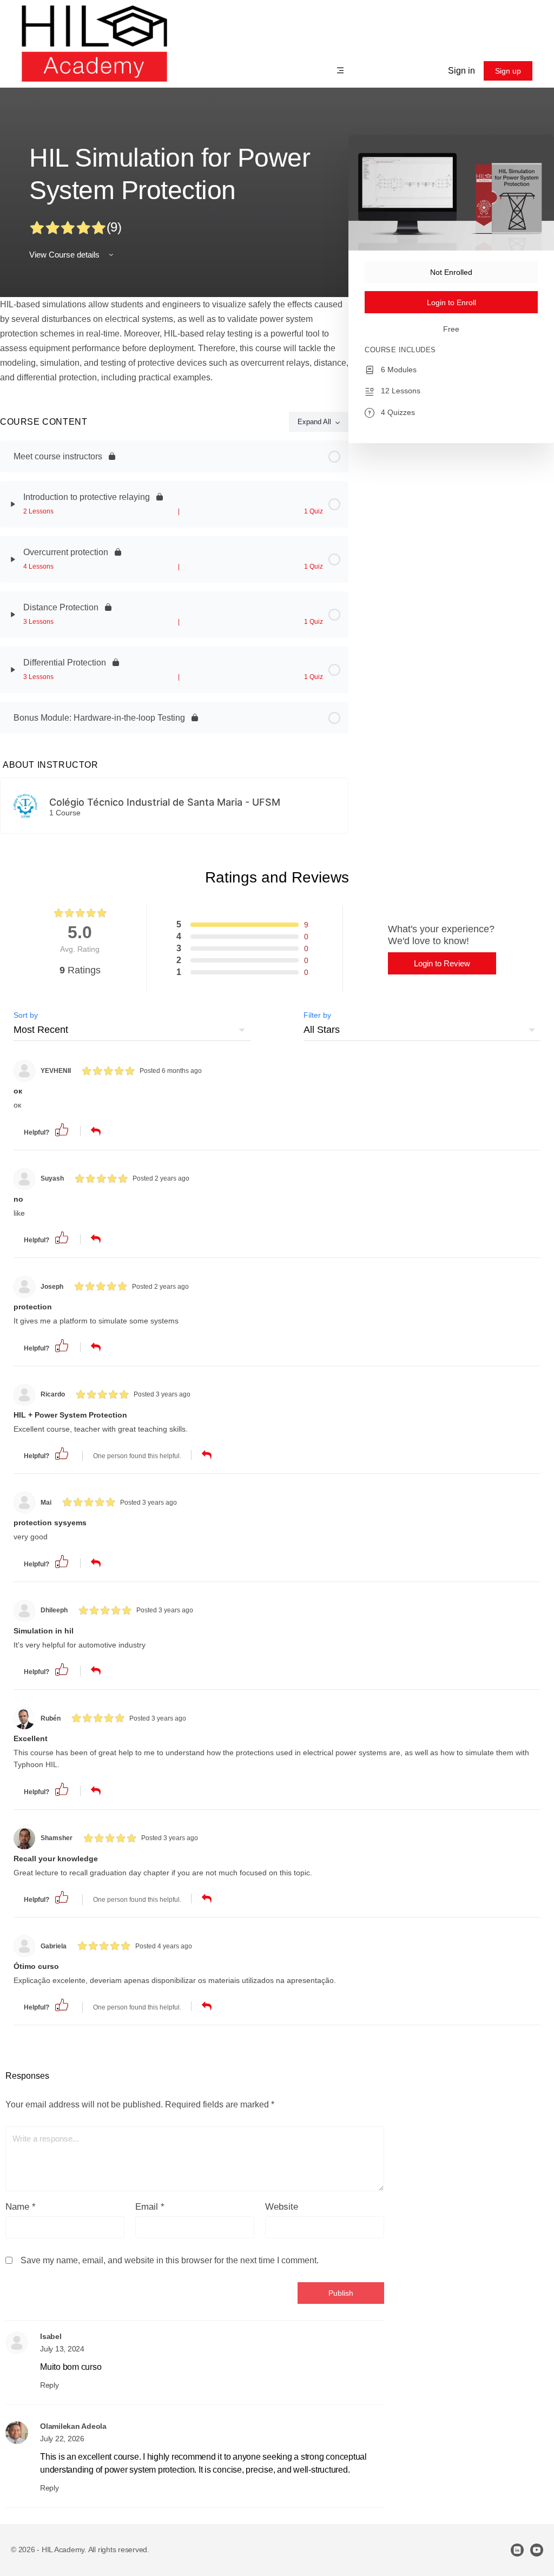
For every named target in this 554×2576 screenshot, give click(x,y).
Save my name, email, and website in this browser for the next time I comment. (170, 2260)
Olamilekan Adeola (73, 2426)
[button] (62, 1129)
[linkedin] (517, 2550)
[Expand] (13, 504)
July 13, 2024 (62, 2349)
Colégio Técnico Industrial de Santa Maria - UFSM (165, 802)
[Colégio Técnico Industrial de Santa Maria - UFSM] (25, 805)
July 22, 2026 (62, 2439)
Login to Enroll (451, 302)
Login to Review (442, 963)
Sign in (461, 71)
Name (21, 2207)
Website (282, 2207)
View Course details (65, 255)
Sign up (508, 71)
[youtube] (537, 2550)
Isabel (51, 2336)
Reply (50, 2385)
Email (150, 2207)
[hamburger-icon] (341, 72)
